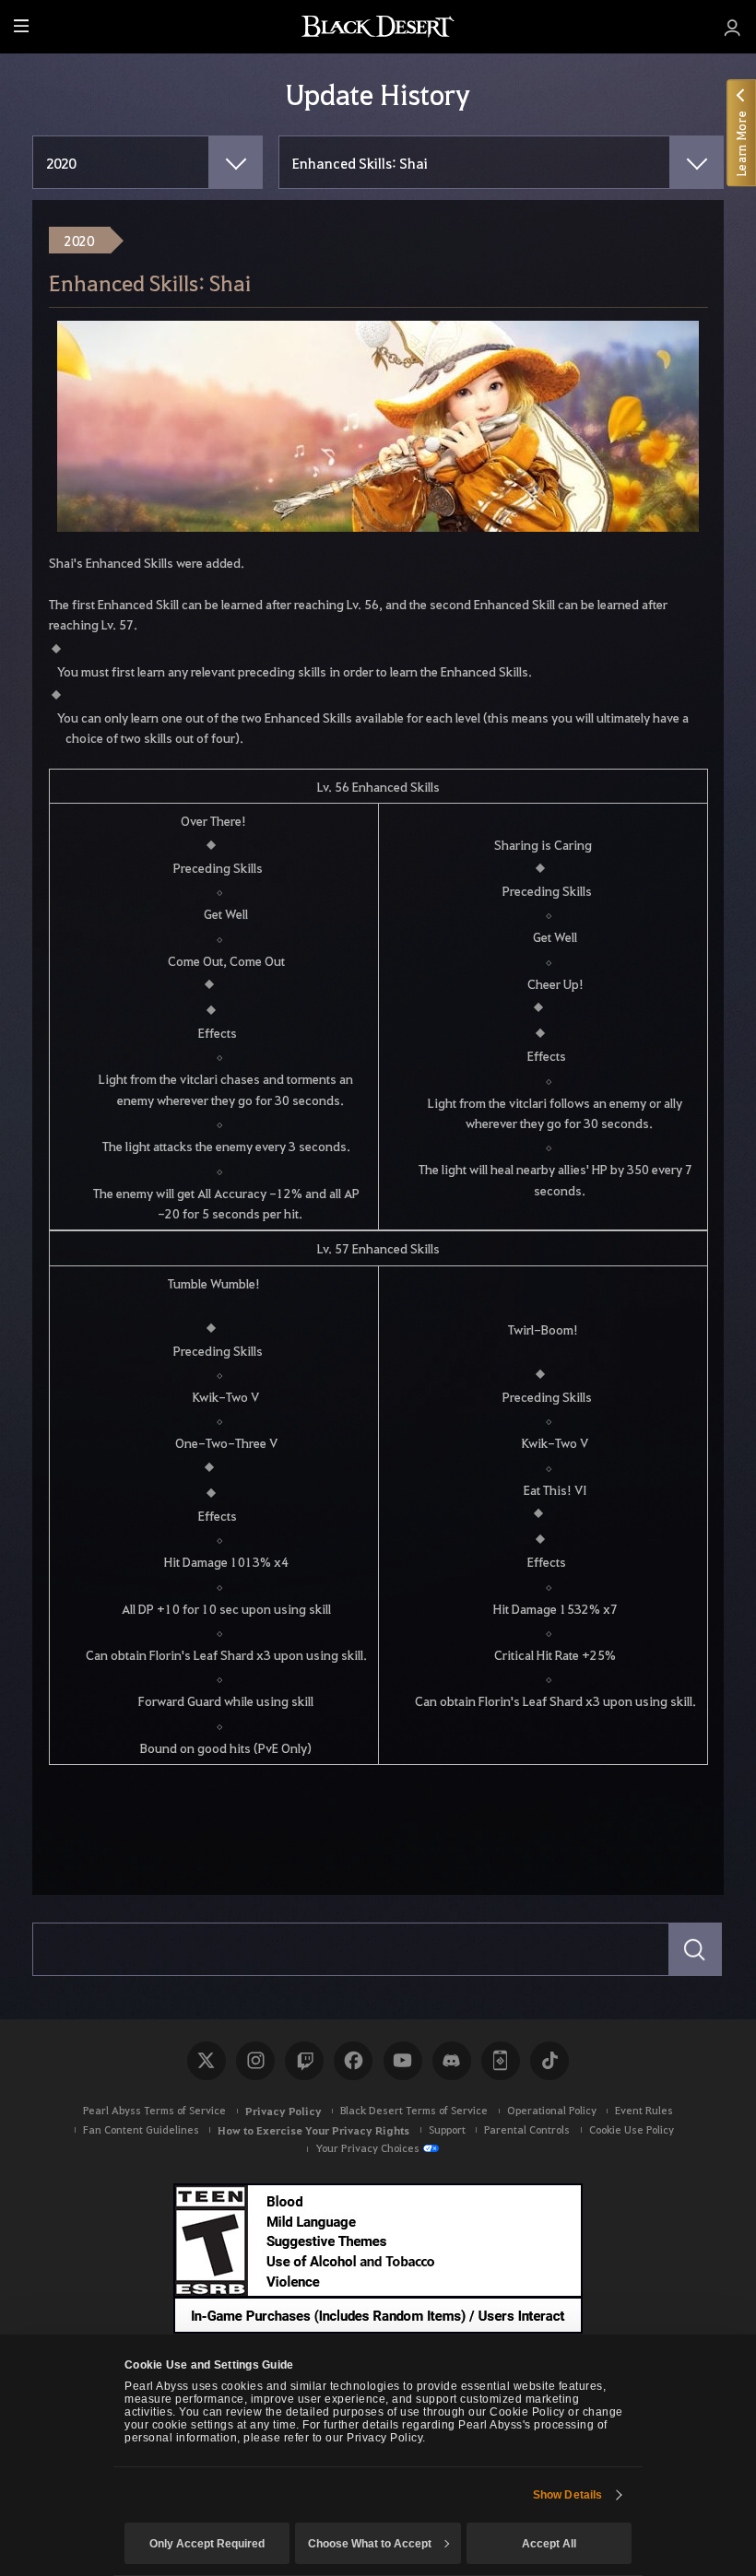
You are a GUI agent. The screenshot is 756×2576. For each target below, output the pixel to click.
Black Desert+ (501, 2061)
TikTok (549, 2061)
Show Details (567, 2495)
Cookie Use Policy (632, 2129)
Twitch (304, 2061)
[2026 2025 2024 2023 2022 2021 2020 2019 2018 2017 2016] (148, 162)
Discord (452, 2061)
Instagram (255, 2061)
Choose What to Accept (370, 2544)
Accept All (549, 2544)
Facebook (353, 2061)
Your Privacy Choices (367, 2148)
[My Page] (732, 27)
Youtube (403, 2061)
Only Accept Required (207, 2544)
